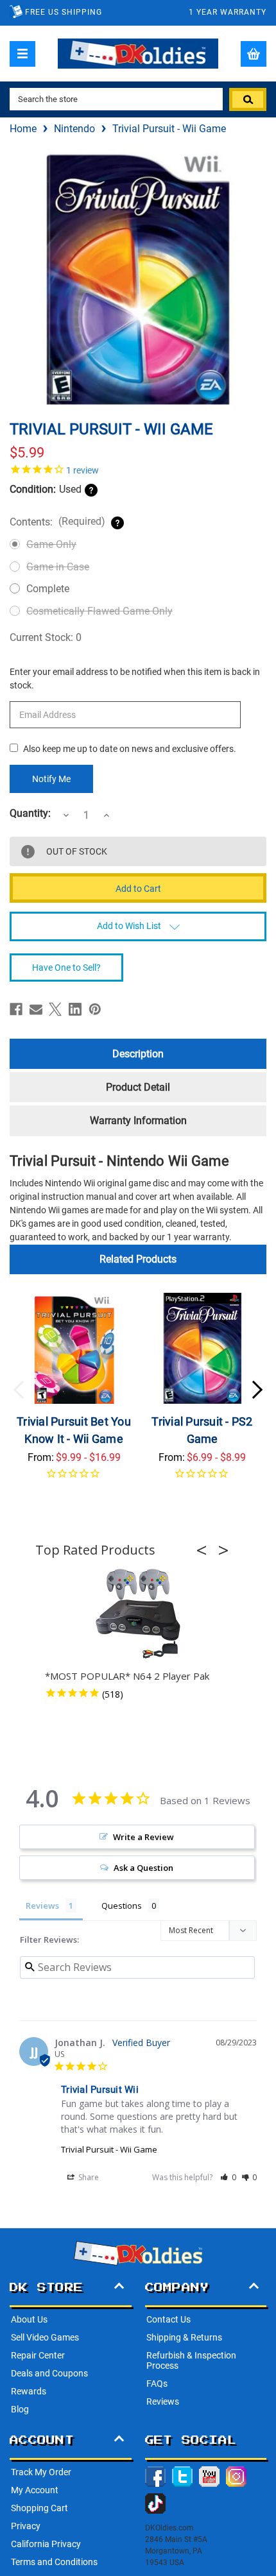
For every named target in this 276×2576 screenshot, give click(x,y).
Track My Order (41, 2472)
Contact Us (168, 2319)
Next (257, 1390)
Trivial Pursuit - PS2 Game (202, 1430)
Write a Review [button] (143, 1837)
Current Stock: (46, 637)
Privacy (26, 2526)
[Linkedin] (75, 1009)
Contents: (57, 522)
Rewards (29, 2391)
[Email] (36, 1009)
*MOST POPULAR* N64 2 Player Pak (127, 1676)
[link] (138, 469)
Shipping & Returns (184, 2337)
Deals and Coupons (49, 2373)
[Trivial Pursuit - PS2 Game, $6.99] (203, 1348)
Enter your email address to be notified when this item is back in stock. (135, 678)
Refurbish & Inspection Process (191, 2360)
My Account (35, 2490)
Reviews (163, 2401)
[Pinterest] (95, 1009)
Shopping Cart (39, 2508)
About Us (29, 2319)
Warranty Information (138, 1121)
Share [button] (88, 2177)
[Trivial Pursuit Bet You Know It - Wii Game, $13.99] (74, 1348)
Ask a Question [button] (143, 1868)
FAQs (157, 2384)
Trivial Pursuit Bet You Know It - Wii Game (74, 1430)
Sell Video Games (45, 2337)
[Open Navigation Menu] (22, 54)
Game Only (51, 544)
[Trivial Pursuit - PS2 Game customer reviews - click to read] (203, 1481)
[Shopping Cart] (254, 54)
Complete (48, 589)
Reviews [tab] (42, 1906)
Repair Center (38, 2355)
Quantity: (30, 814)
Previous (19, 1390)
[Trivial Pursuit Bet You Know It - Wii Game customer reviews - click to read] (74, 1481)
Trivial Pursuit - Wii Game (109, 2149)
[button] (205, 1550)
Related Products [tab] (138, 1259)
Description (138, 1054)
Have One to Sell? (66, 968)
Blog (20, 2409)
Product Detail (138, 1087)
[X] (55, 1009)
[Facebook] (16, 1009)
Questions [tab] (122, 1906)
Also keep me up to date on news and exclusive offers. (130, 749)
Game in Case (58, 567)
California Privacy (46, 2544)
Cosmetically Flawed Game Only (99, 611)
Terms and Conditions (54, 2562)
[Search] (248, 99)
